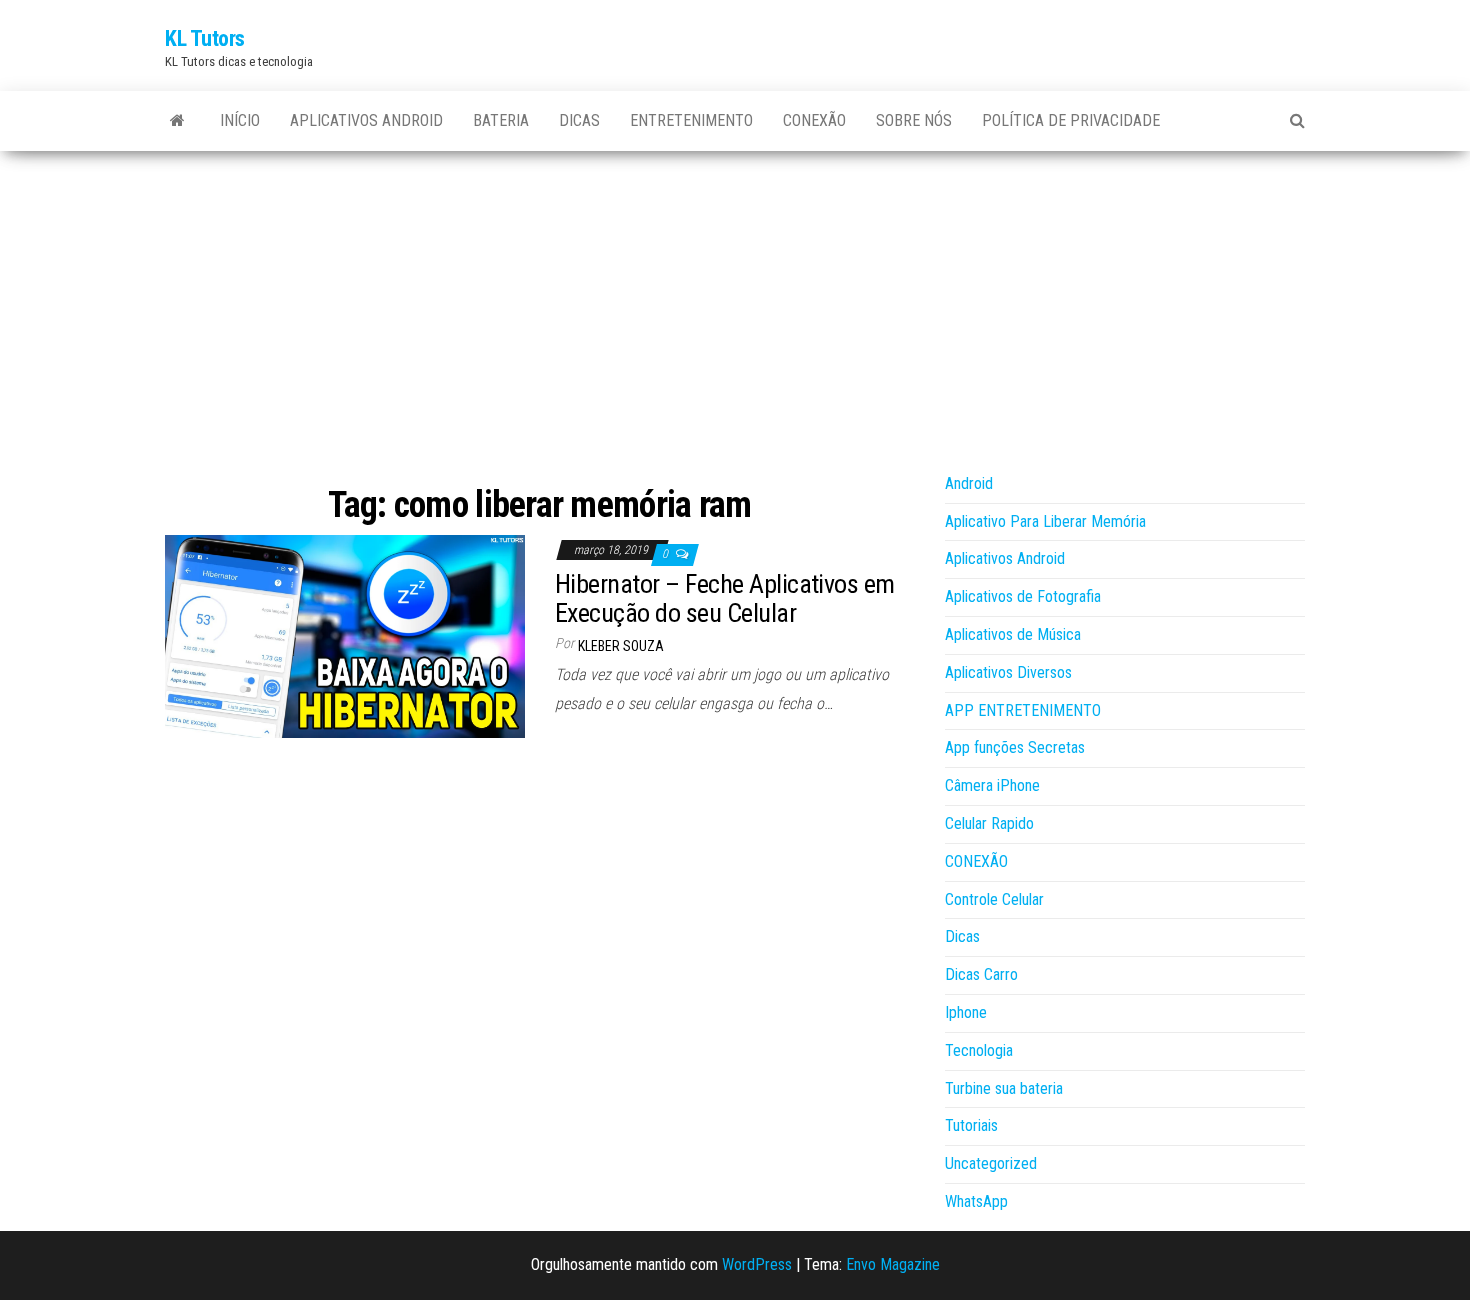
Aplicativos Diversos (1008, 672)
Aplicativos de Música (1013, 634)
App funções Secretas (1015, 747)
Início (240, 120)
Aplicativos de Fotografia (1023, 596)
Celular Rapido (989, 823)
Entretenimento (691, 120)
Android (969, 483)
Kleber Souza (621, 646)
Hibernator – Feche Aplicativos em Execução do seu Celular (725, 598)
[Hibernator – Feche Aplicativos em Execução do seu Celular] (345, 635)
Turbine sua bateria (1004, 1088)
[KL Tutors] (177, 121)
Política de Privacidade (1071, 120)
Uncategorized (991, 1163)
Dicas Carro (981, 974)
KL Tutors (205, 38)
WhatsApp (976, 1201)
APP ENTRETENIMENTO (1023, 710)
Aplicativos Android (366, 120)
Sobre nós (914, 120)
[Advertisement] (735, 301)
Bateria (501, 120)
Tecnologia (979, 1050)
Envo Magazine (893, 1264)
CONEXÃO (814, 120)
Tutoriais (971, 1125)
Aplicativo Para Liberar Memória (1045, 521)
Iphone (966, 1012)
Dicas (579, 120)
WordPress (757, 1264)
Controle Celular (994, 899)
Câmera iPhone (992, 785)
